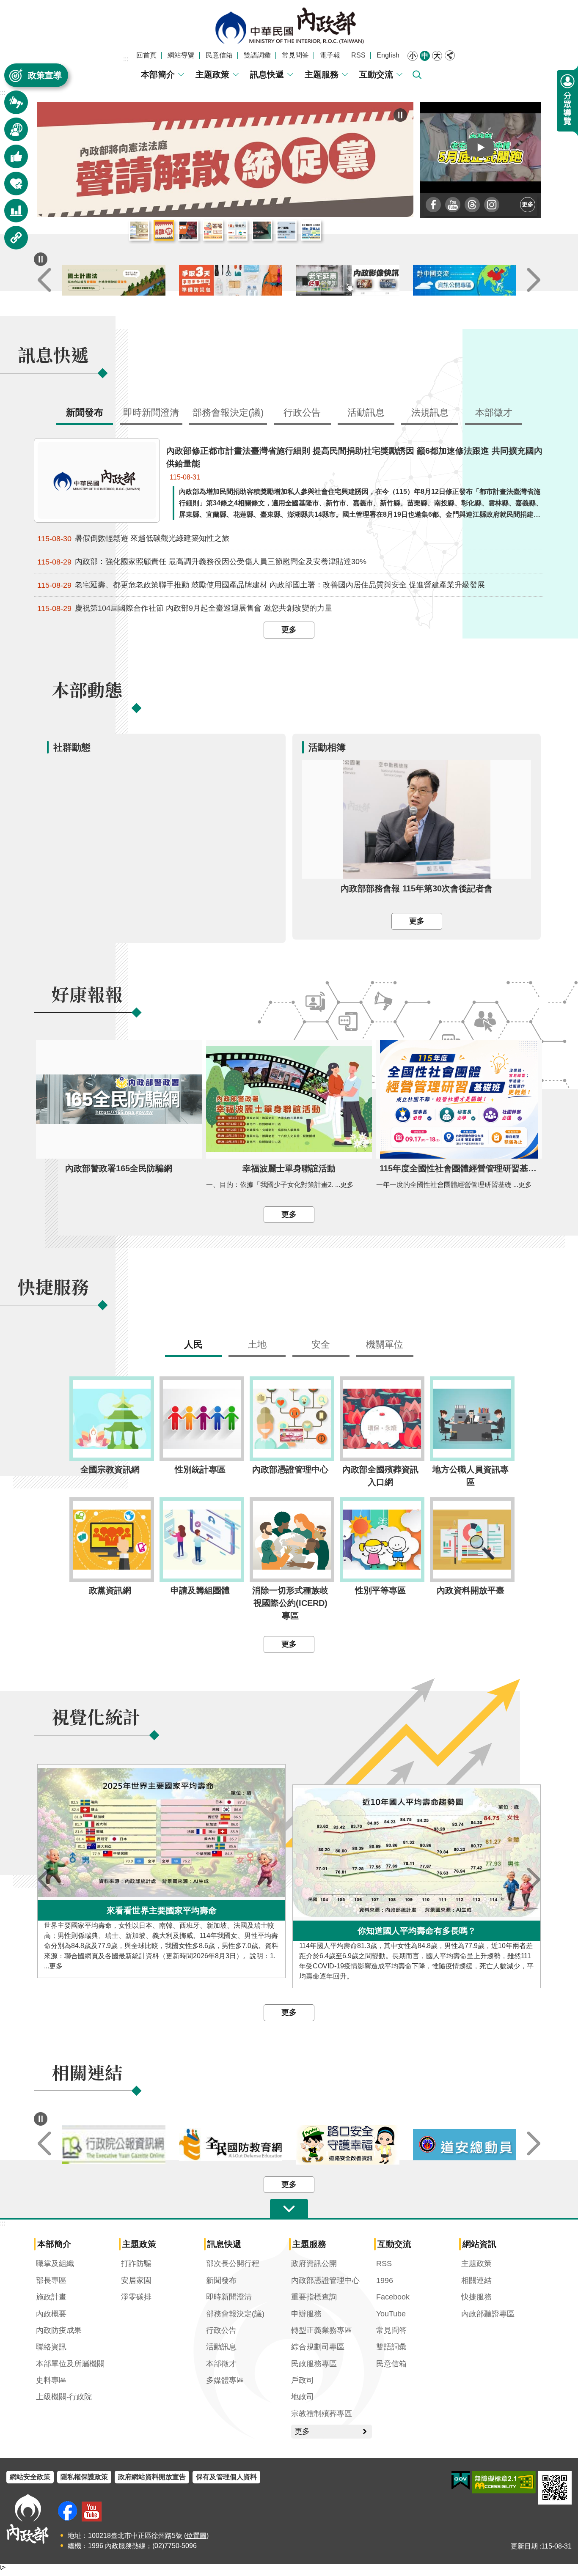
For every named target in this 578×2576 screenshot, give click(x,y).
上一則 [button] (44, 281)
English (388, 55)
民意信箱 (219, 55)
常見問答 (295, 55)
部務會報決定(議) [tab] (228, 413)
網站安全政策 (30, 2477)
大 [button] (437, 56)
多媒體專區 (225, 2381)
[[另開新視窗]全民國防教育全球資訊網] (348, 2145)
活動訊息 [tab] (366, 413)
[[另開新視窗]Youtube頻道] (453, 205)
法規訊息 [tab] (430, 413)
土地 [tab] (257, 1345)
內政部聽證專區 (488, 2314)
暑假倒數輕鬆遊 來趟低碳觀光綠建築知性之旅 (133, 539)
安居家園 (136, 2281)
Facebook (393, 2297)
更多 (528, 204)
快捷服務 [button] (11, 188)
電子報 (330, 55)
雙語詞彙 (257, 55)
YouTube (391, 2314)
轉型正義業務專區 (322, 2331)
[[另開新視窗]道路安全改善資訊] (465, 2145)
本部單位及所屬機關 (70, 2364)
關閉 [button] (450, 55)
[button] (481, 147)
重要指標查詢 (314, 2297)
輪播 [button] (400, 115)
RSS (358, 55)
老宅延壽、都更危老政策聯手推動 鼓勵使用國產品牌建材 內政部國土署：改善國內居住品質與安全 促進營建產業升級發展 (261, 585)
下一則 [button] (534, 281)
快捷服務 (476, 2297)
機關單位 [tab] (385, 1345)
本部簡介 (158, 74)
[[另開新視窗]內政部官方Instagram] (492, 205)
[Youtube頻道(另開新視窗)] (92, 2512)
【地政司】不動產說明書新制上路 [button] (237, 231)
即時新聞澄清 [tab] (151, 413)
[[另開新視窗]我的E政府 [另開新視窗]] (461, 2480)
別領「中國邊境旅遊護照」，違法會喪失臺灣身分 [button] (262, 231)
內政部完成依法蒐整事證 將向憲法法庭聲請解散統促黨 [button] (164, 231)
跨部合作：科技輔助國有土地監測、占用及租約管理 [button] (311, 231)
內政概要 (51, 2314)
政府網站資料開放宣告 (152, 2477)
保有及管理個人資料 (226, 2477)
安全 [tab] (321, 1345)
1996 (385, 2281)
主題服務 (322, 74)
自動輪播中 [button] (41, 260)
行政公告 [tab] (302, 413)
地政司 (303, 2397)
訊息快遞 (267, 74)
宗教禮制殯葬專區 (322, 2414)
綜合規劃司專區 (318, 2347)
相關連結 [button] (11, 242)
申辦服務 (306, 2314)
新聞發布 (221, 2281)
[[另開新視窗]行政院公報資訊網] (231, 2145)
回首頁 (146, 55)
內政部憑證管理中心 (325, 2281)
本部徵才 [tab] (494, 413)
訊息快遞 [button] (11, 106)
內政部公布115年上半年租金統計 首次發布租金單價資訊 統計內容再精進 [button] (139, 231)
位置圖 (196, 2536)
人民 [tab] (193, 1345)
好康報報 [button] (11, 160)
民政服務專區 (314, 2364)
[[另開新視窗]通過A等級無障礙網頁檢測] (504, 2482)
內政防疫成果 (59, 2331)
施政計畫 (51, 2297)
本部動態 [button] (11, 133)
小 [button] (413, 56)
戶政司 (303, 2381)
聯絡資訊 (51, 2347)
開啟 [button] (289, 2209)
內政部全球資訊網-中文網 (289, 26)
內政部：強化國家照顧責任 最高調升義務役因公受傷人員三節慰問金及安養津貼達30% (202, 562)
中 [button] (425, 56)
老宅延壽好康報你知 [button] (213, 231)
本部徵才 (221, 2364)
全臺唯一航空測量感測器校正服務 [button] (286, 231)
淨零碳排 (136, 2297)
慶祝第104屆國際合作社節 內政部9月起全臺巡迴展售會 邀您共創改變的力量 (185, 609)
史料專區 (51, 2381)
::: (126, 59)
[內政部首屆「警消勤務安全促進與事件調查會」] (225, 159)
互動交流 (376, 74)
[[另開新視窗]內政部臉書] (433, 205)
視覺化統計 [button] (11, 215)
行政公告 (221, 2331)
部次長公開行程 (233, 2264)
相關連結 (476, 2281)
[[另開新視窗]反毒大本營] (114, 2145)
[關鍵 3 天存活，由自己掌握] (348, 281)
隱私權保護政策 (84, 2477)
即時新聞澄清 (229, 2297)
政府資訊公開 (314, 2264)
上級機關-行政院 (64, 2397)
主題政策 (212, 74)
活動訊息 (221, 2347)
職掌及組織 (55, 2264)
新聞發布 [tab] (85, 413)
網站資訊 (479, 2244)
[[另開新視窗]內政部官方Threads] (472, 205)
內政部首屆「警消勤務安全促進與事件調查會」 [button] (188, 231)
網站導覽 (181, 55)
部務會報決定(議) (235, 2314)
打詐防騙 (136, 2264)
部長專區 (51, 2281)
